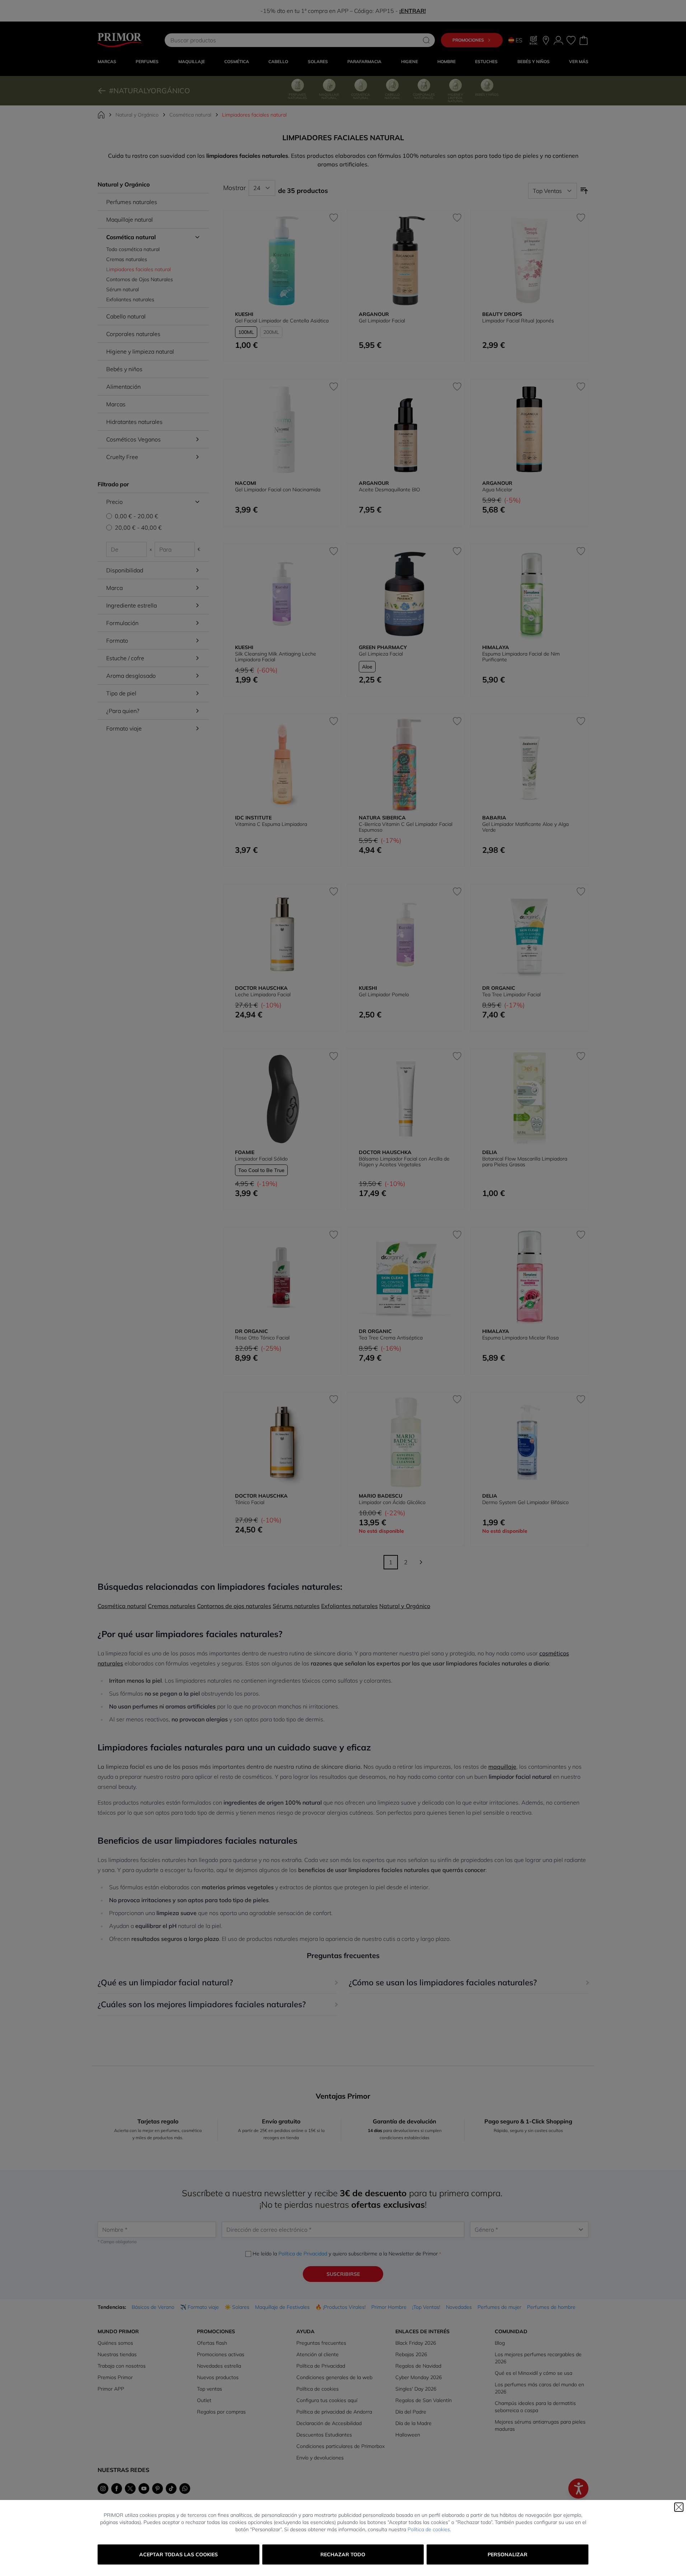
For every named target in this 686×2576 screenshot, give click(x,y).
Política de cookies (429, 2529)
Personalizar (508, 2554)
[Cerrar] (679, 2507)
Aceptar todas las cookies (178, 2554)
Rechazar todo (343, 2554)
